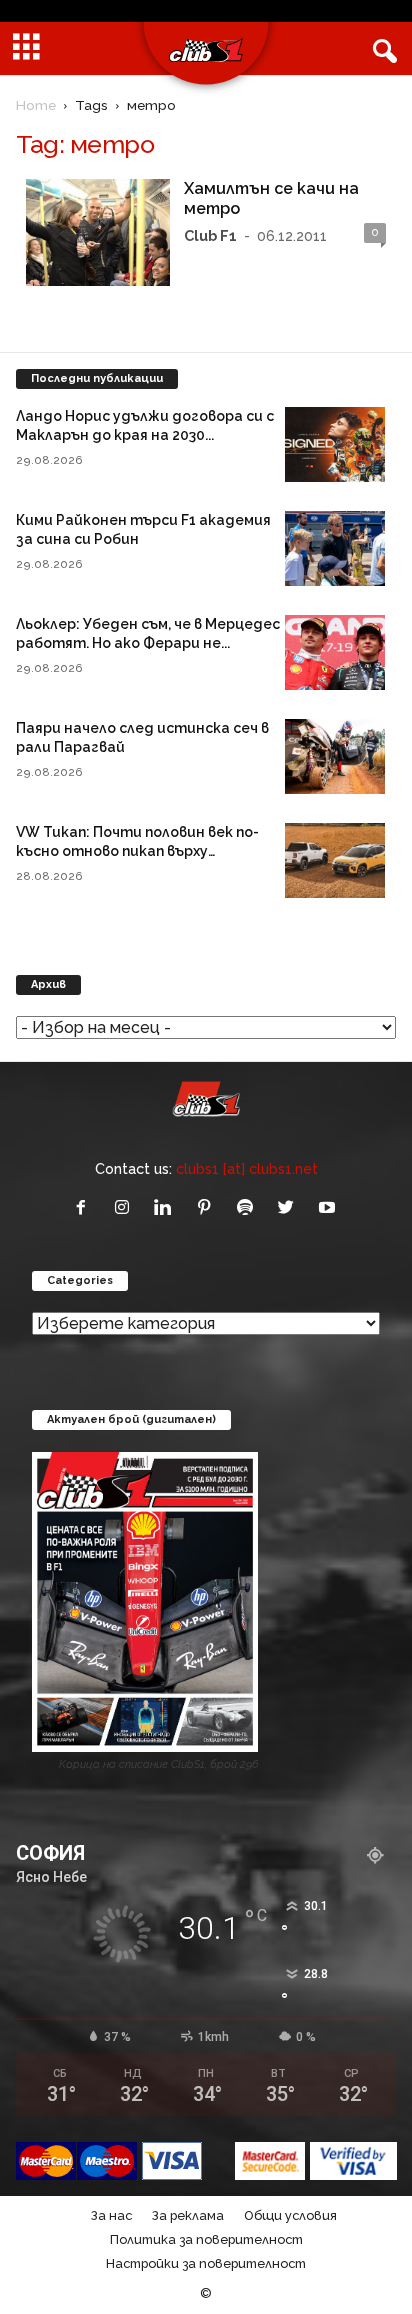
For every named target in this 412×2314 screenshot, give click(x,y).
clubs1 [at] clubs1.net (247, 1168)
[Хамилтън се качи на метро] (98, 233)
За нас (111, 2215)
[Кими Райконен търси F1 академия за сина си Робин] (335, 548)
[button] (381, 49)
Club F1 (210, 235)
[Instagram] (126, 1208)
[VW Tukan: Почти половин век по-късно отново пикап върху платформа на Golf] (335, 860)
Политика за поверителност (206, 2239)
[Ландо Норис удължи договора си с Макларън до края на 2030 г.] (335, 444)
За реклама (188, 2215)
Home (36, 105)
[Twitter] (290, 1208)
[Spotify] (249, 1208)
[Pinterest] (208, 1208)
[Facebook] (85, 1208)
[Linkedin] (167, 1208)
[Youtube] (329, 1208)
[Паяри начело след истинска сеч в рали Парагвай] (335, 756)
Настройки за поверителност (206, 2263)
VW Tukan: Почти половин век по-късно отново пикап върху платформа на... (137, 851)
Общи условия (290, 2215)
